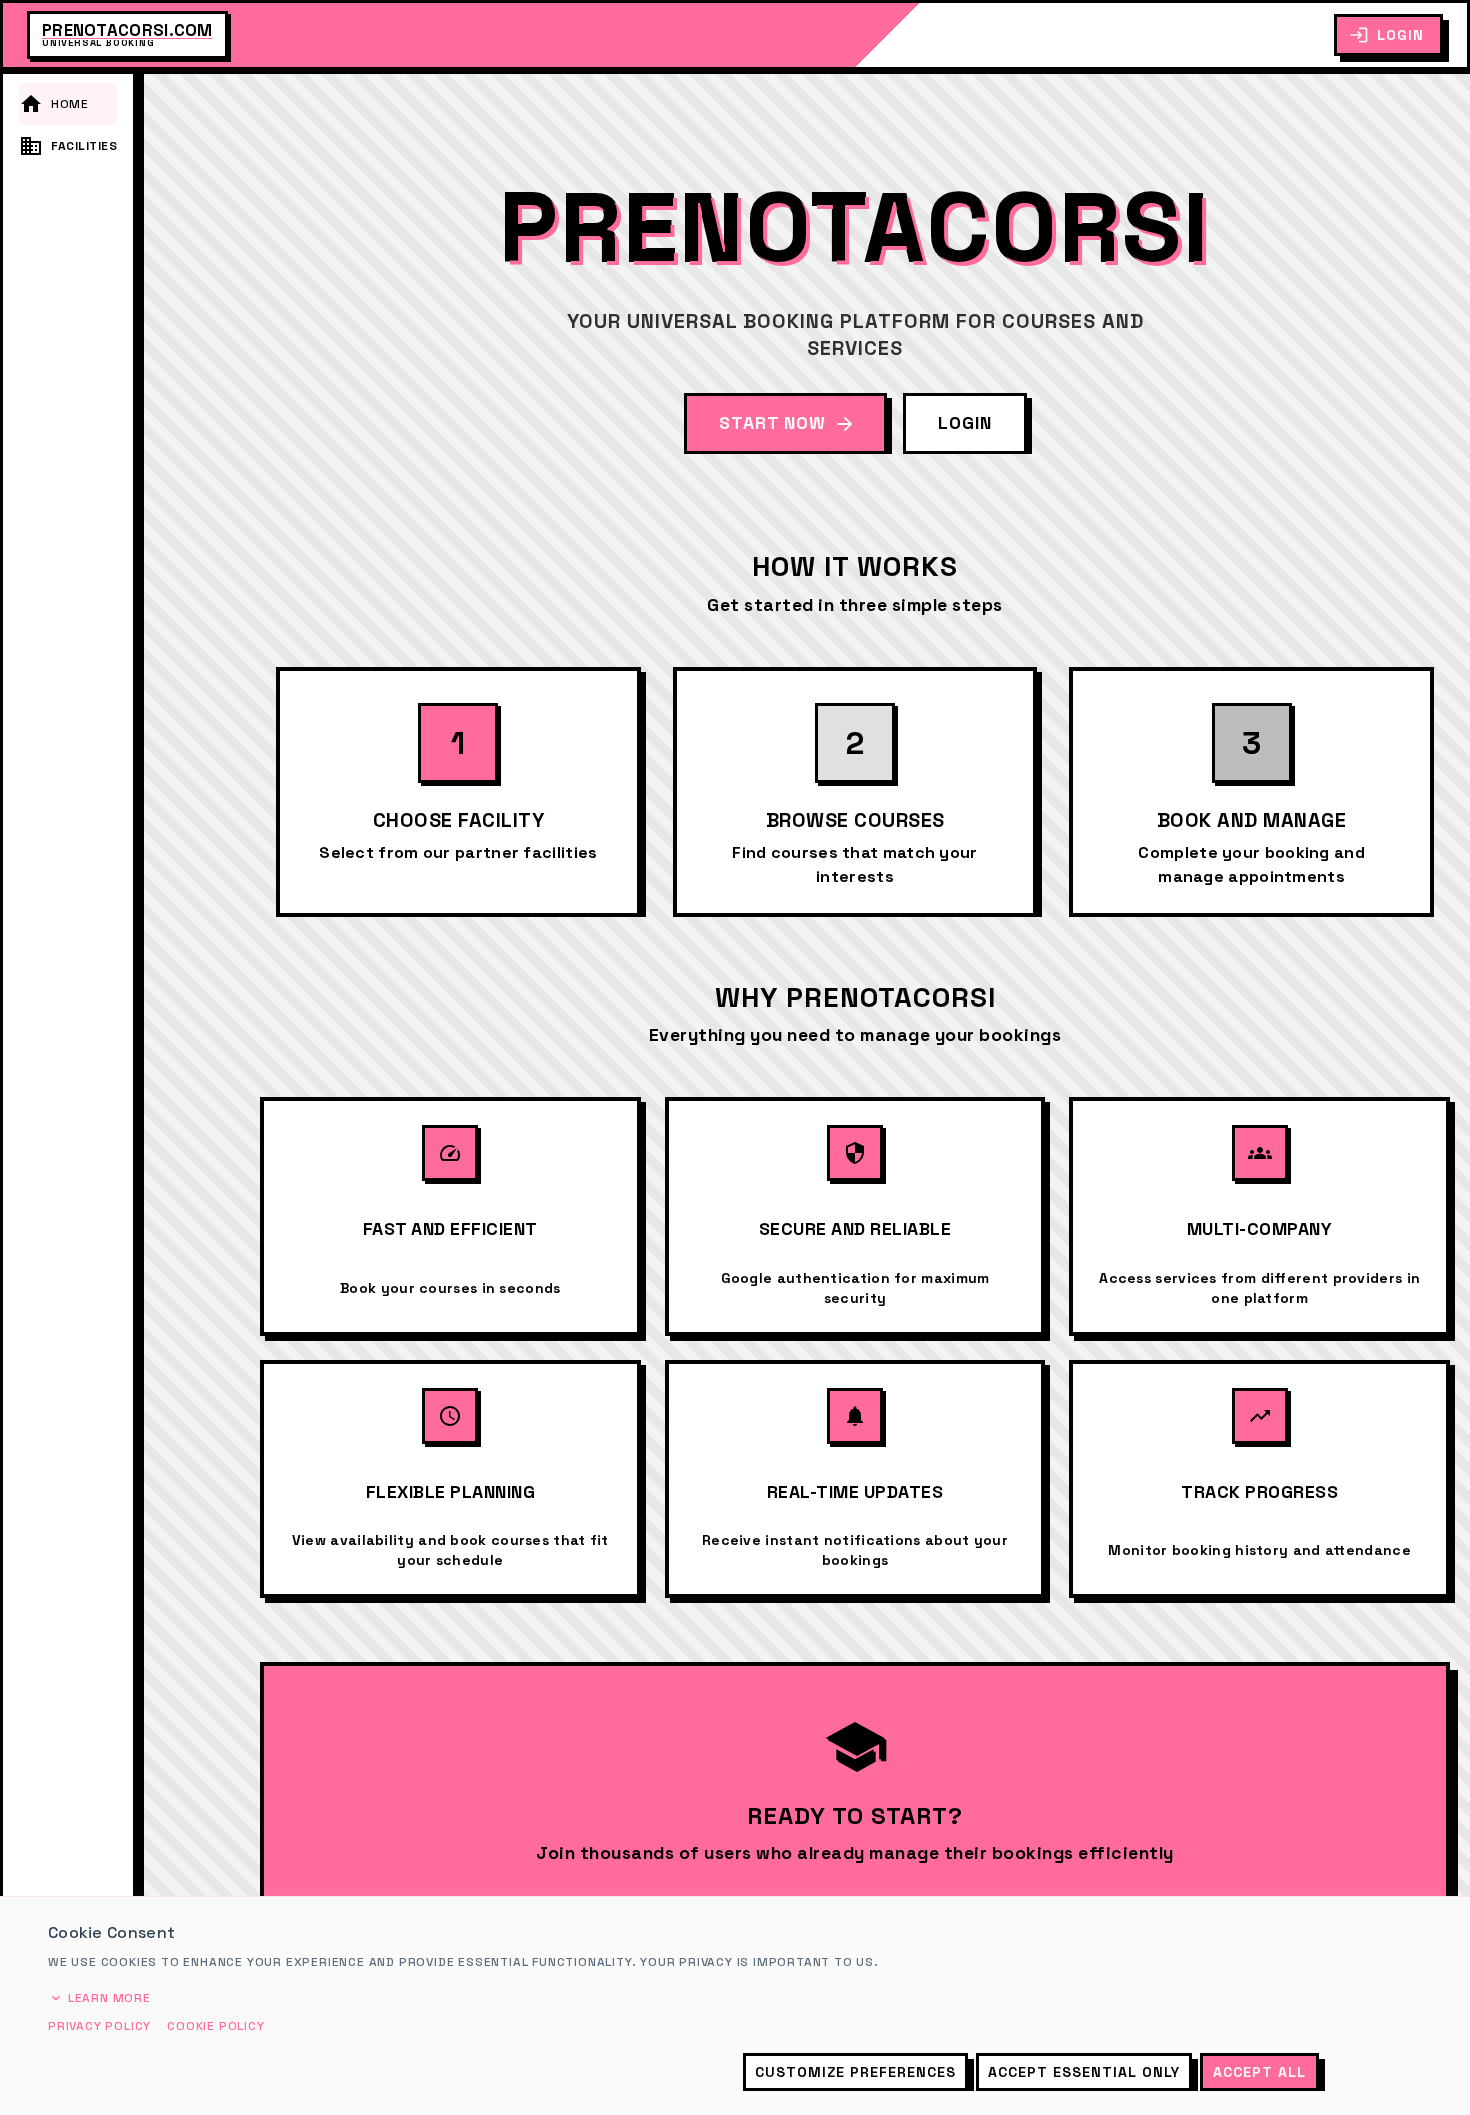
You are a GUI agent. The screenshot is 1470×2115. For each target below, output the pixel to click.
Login (1400, 35)
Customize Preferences (855, 2072)
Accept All (1259, 2072)
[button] (68, 104)
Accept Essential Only (1084, 2072)
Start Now (772, 423)
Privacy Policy (99, 2026)
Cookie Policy (215, 2026)
